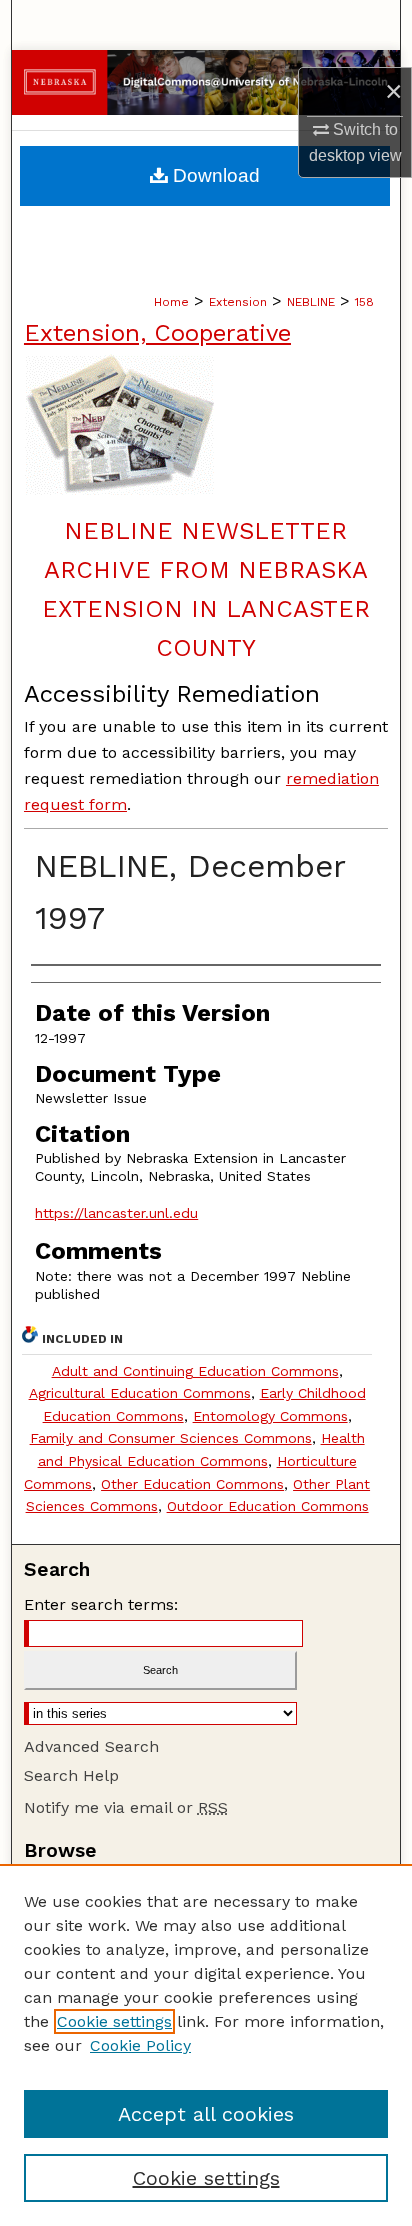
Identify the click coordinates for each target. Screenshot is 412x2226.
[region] (206, 2045)
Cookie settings (114, 2021)
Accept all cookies (206, 2114)
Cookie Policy (140, 2045)
